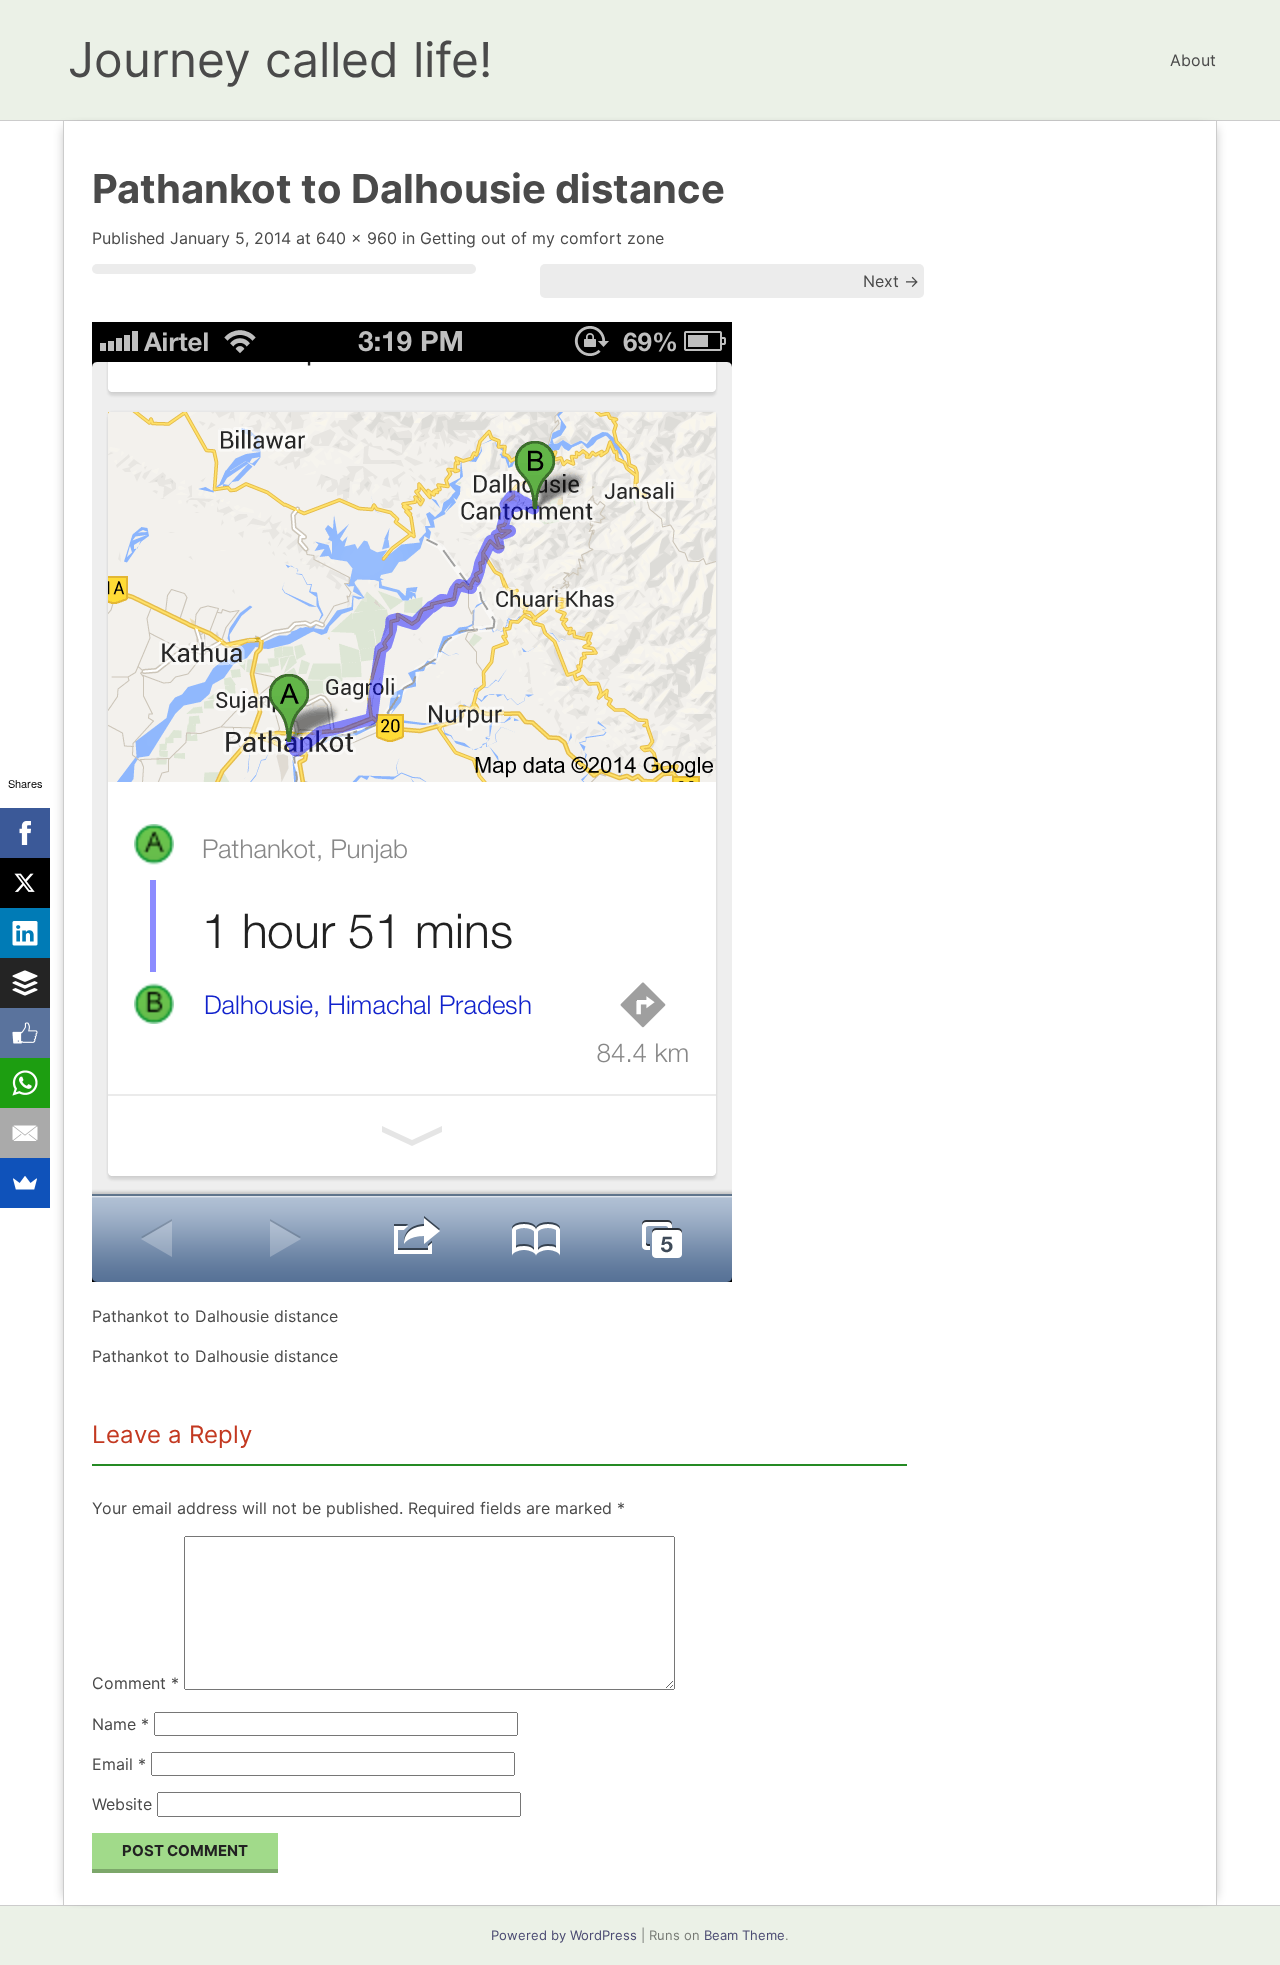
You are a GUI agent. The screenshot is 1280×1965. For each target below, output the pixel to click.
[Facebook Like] (25, 1033)
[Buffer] (25, 983)
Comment (135, 1684)
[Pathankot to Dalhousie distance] (412, 1276)
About (1193, 60)
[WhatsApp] (25, 1083)
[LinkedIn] (25, 933)
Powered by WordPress (564, 1935)
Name (120, 1724)
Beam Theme (744, 1935)
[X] (25, 883)
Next (891, 281)
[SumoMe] (25, 1183)
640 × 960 (356, 238)
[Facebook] (25, 833)
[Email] (25, 1133)
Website (122, 1804)
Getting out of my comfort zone (542, 238)
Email (119, 1764)
